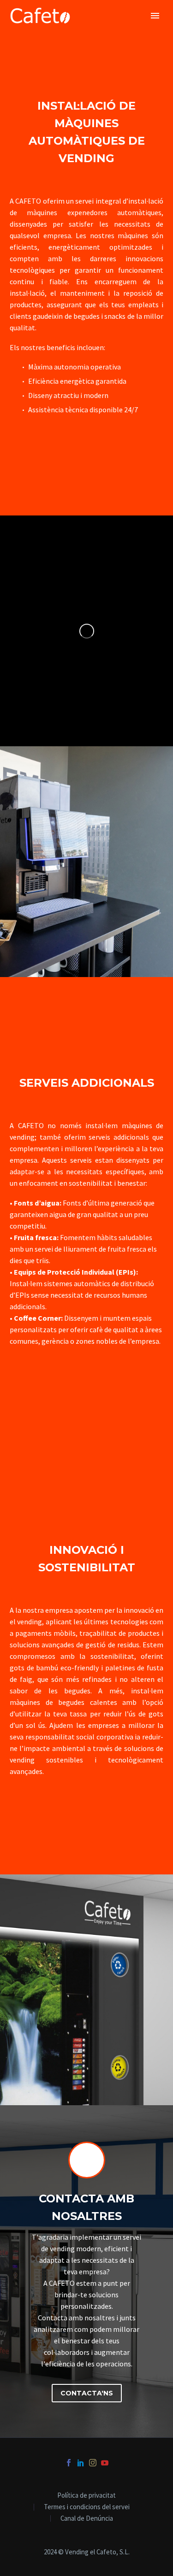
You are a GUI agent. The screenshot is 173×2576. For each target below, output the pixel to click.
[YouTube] (105, 2463)
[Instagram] (93, 2463)
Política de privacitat (86, 2496)
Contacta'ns (87, 2393)
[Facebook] (69, 2463)
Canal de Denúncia (87, 2519)
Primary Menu (155, 16)
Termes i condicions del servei (87, 2507)
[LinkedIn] (81, 2463)
